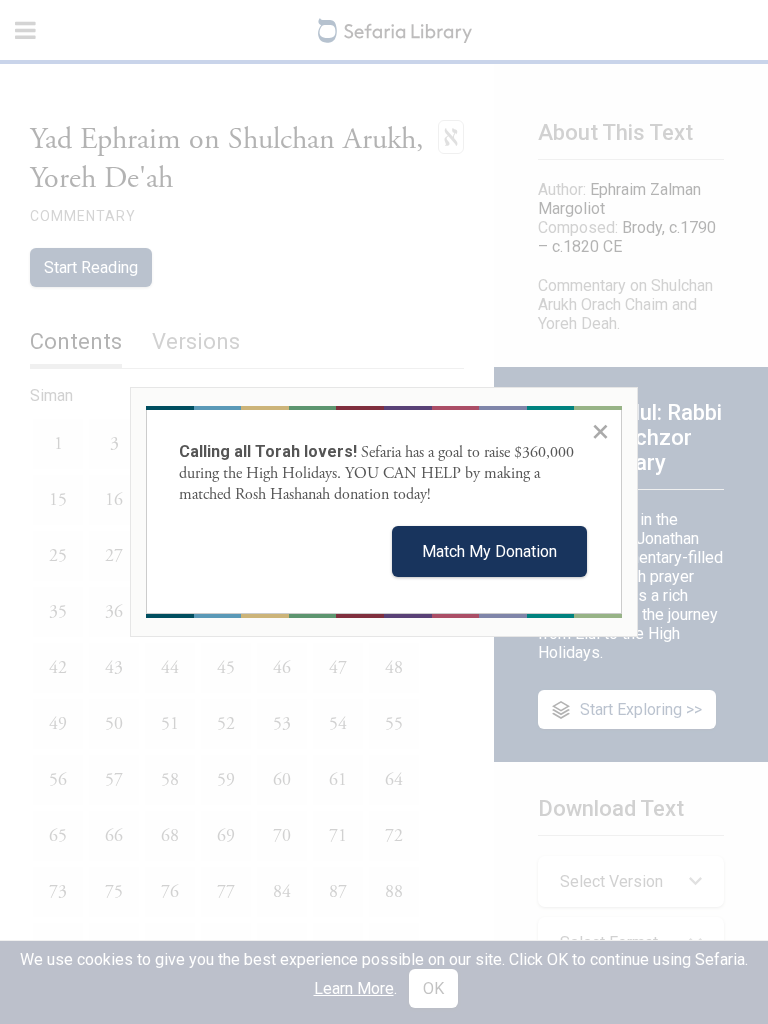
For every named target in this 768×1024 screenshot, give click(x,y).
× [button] (600, 431)
